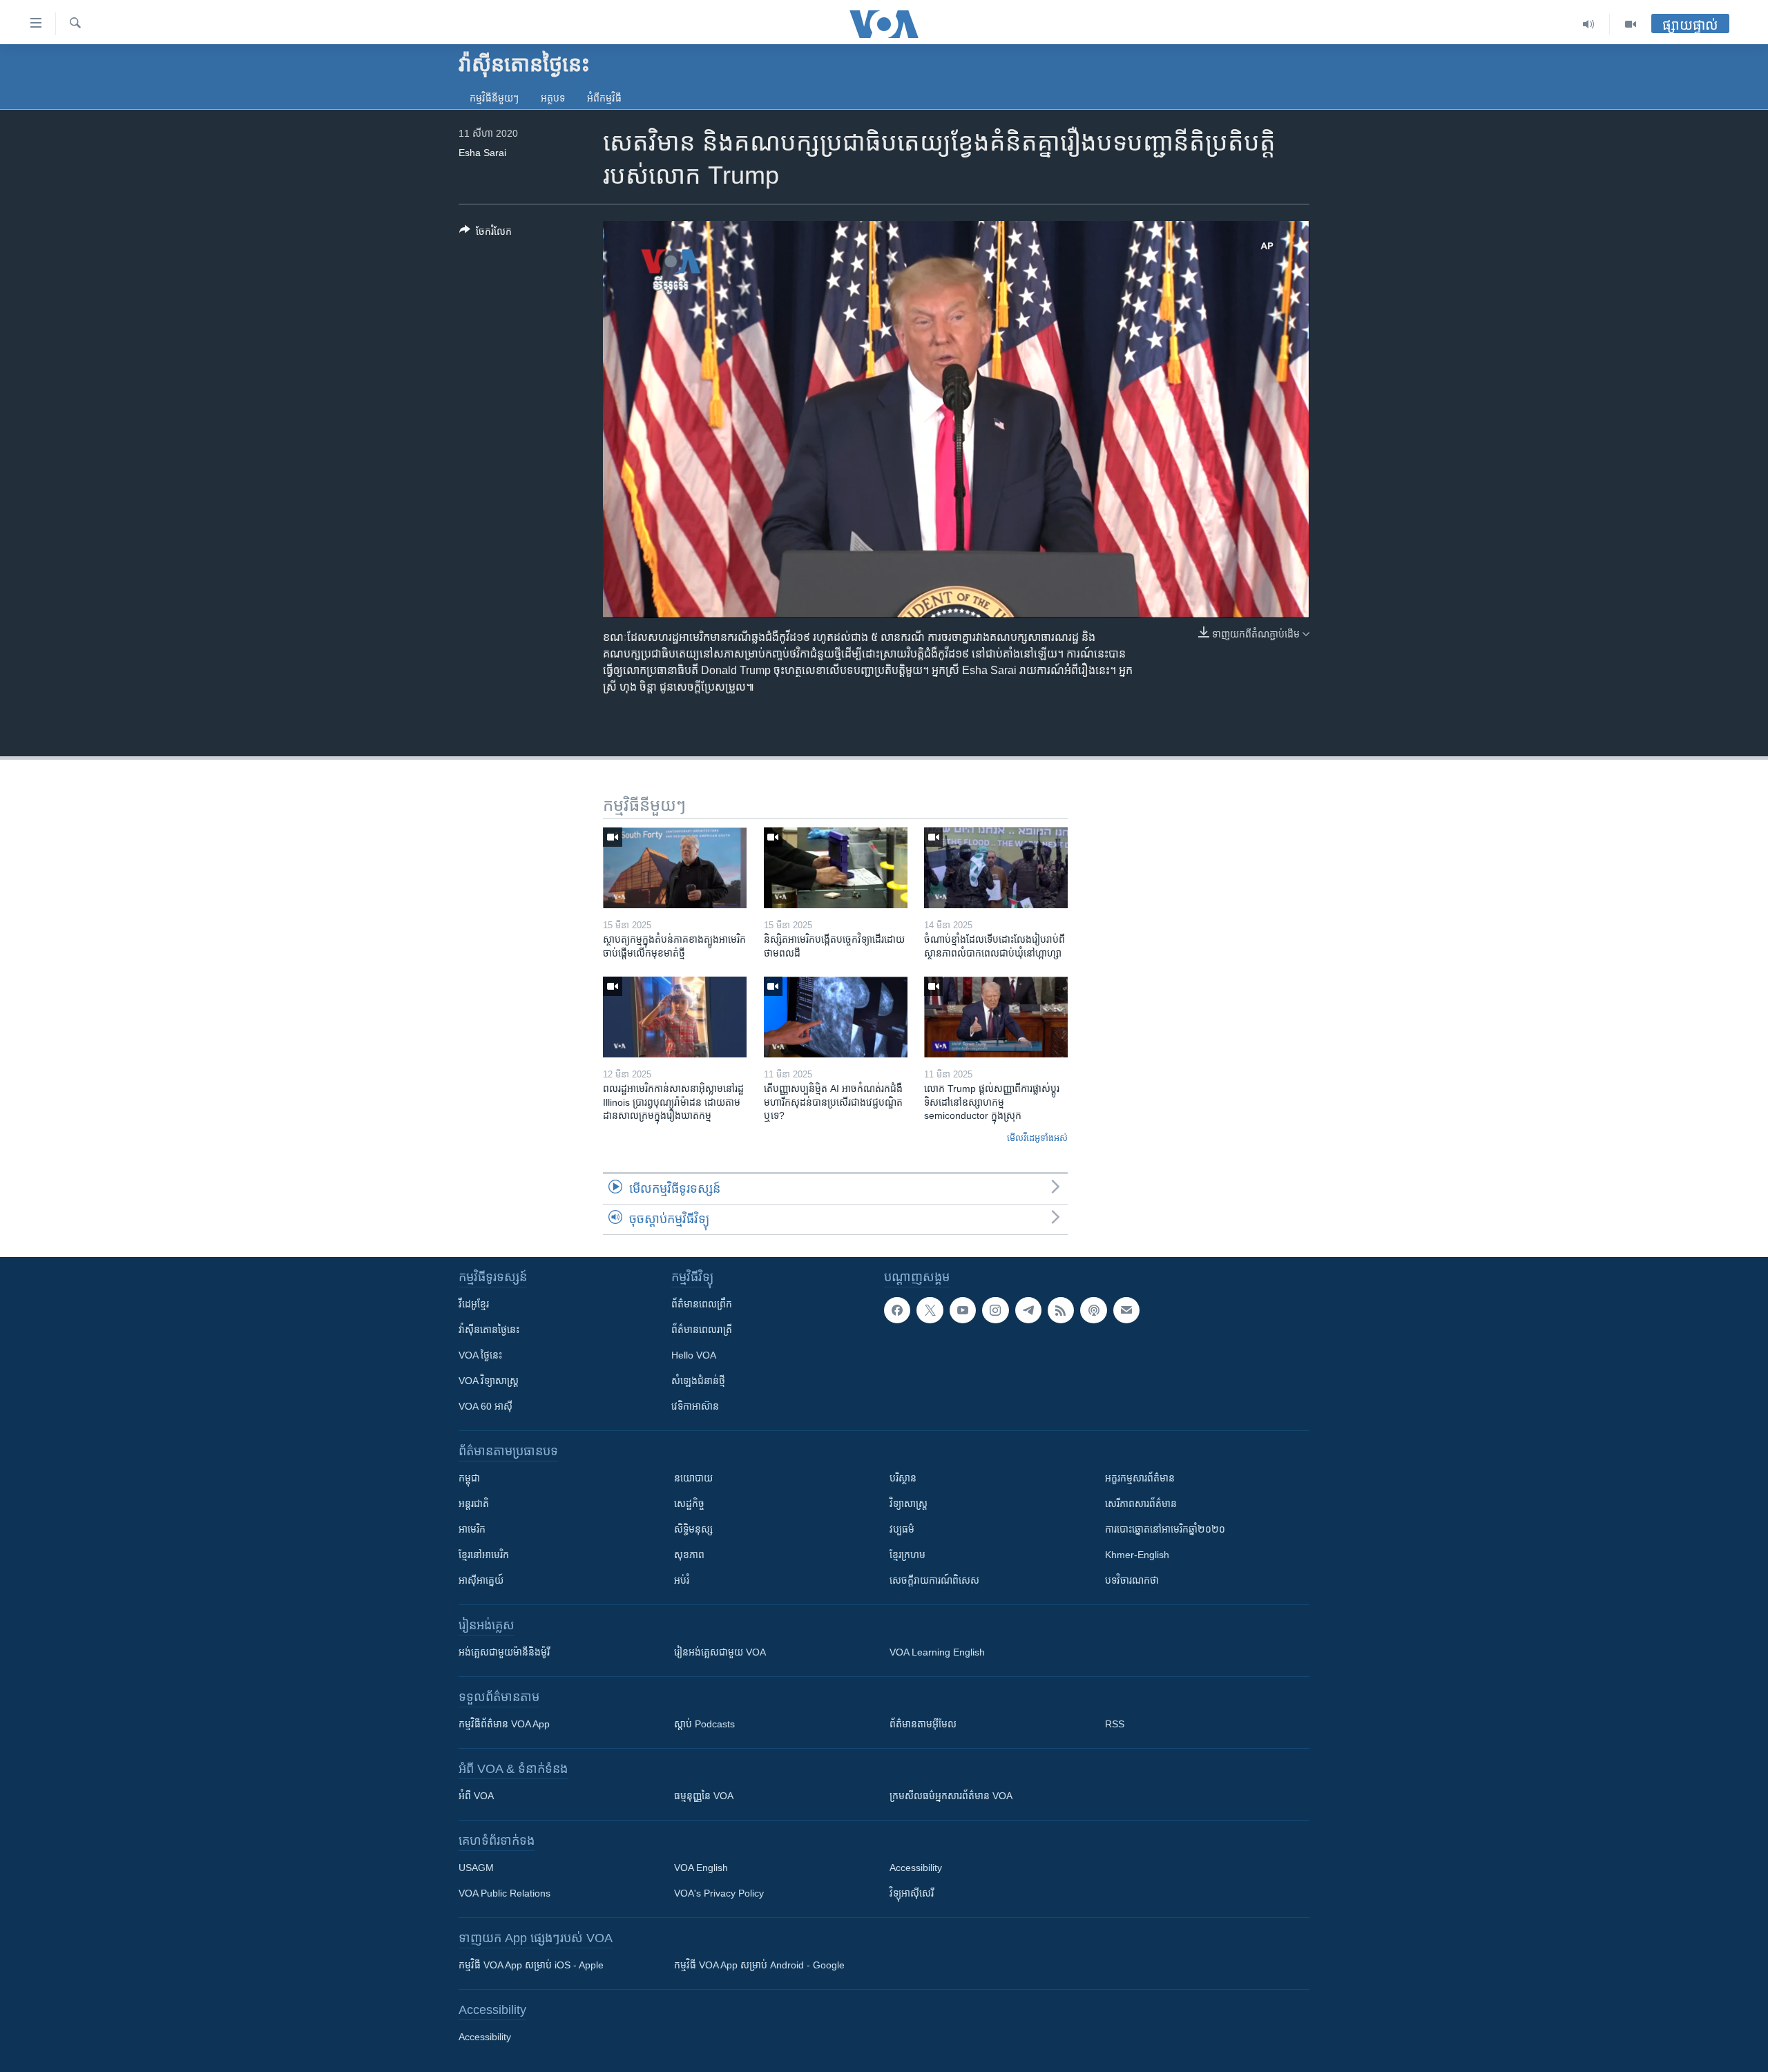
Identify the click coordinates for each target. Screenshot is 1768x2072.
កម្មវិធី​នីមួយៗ (494, 98)
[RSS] (1061, 1310)
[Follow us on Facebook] (897, 1310)
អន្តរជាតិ (474, 1504)
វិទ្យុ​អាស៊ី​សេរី (912, 1893)
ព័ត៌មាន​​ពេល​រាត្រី (702, 1330)
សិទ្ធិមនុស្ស (693, 1529)
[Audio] (1589, 24)
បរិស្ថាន (903, 1478)
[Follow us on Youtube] (963, 1310)
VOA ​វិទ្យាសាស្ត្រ (489, 1381)
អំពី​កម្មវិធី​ (604, 98)
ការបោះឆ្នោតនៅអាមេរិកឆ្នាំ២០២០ (1165, 1529)
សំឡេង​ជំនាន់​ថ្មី (698, 1381)
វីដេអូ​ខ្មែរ (474, 1304)
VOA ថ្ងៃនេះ (480, 1355)
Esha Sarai (482, 153)
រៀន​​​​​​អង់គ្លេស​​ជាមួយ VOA (720, 1652)
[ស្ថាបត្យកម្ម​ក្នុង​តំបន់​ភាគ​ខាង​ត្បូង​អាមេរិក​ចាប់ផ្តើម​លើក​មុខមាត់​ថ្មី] (675, 868)
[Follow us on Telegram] (1028, 1310)
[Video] (1631, 24)
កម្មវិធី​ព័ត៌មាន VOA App (504, 1724)
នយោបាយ (693, 1478)
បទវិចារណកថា (1132, 1580)
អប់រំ (682, 1580)
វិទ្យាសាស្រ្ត (909, 1504)
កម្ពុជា (469, 1478)
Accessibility (916, 1868)
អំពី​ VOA (476, 1796)
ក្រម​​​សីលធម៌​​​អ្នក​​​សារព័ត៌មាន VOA (951, 1796)
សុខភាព (689, 1555)
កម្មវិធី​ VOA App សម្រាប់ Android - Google (759, 1965)
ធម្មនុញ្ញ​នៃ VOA (704, 1796)
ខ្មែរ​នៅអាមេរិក (484, 1555)
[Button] (486, 234)
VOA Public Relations (505, 1893)
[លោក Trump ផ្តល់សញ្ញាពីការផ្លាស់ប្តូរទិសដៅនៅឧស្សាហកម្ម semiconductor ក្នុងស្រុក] (996, 1017)
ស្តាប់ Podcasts (704, 1724)
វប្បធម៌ (902, 1529)
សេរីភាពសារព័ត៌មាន (1141, 1504)
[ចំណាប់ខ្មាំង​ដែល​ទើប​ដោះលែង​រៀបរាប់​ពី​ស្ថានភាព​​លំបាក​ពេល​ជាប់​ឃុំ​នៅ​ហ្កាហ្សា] (996, 868)
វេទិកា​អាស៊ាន (695, 1406)
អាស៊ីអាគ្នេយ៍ (481, 1580)
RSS (1115, 1724)
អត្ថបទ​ (553, 98)
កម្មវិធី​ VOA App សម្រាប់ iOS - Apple (531, 1965)
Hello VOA (694, 1355)
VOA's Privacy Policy (719, 1893)
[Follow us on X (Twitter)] (930, 1310)
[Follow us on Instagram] (995, 1310)
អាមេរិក (472, 1529)
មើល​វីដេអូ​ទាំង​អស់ (1037, 1138)
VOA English (701, 1868)
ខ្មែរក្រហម (907, 1555)
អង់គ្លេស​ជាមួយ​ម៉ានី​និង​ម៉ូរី (504, 1652)
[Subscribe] (1126, 1310)
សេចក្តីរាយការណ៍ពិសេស (934, 1580)
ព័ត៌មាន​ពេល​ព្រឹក (702, 1304)
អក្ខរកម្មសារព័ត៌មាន (1140, 1478)
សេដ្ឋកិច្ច (689, 1504)
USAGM (476, 1868)
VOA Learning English (937, 1652)
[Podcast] (1093, 1310)
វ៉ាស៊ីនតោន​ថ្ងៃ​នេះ (489, 1330)
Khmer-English (1137, 1555)
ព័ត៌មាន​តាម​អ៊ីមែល (923, 1724)
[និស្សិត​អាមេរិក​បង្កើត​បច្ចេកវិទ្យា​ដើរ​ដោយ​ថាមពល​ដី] (836, 868)
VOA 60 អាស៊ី (486, 1406)
